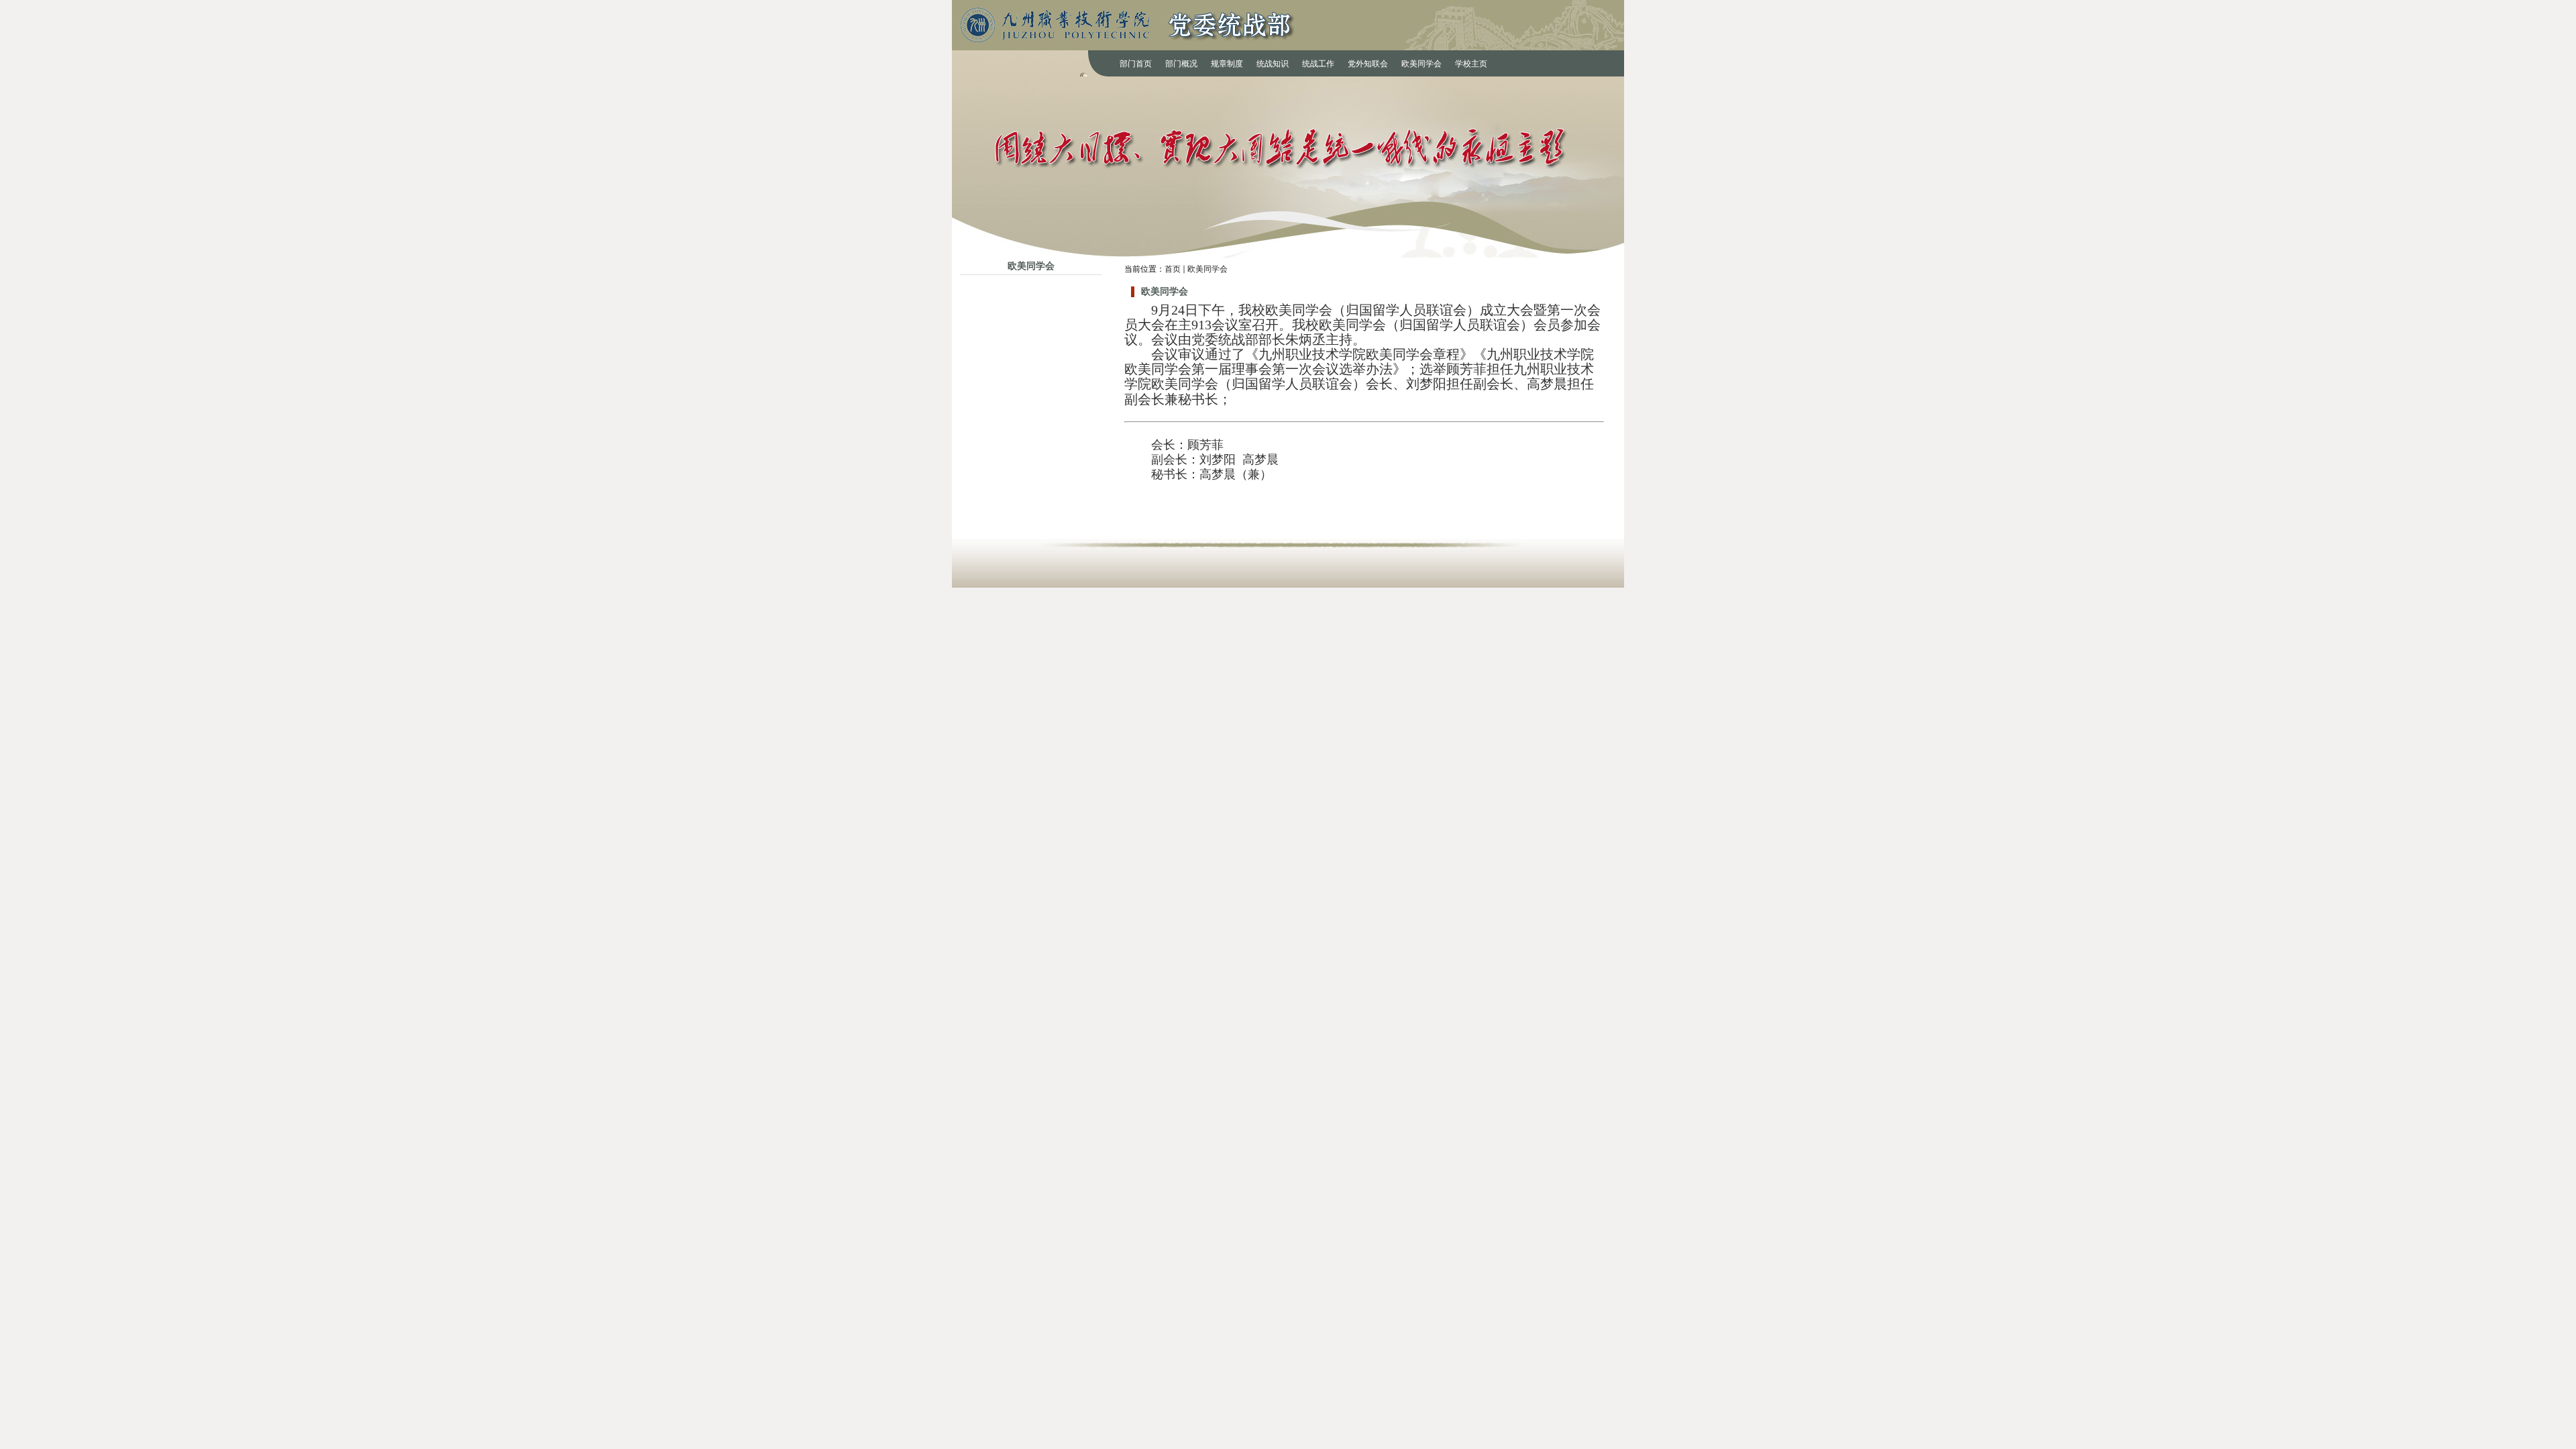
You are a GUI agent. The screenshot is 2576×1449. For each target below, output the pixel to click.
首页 (1173, 269)
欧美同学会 (1207, 269)
